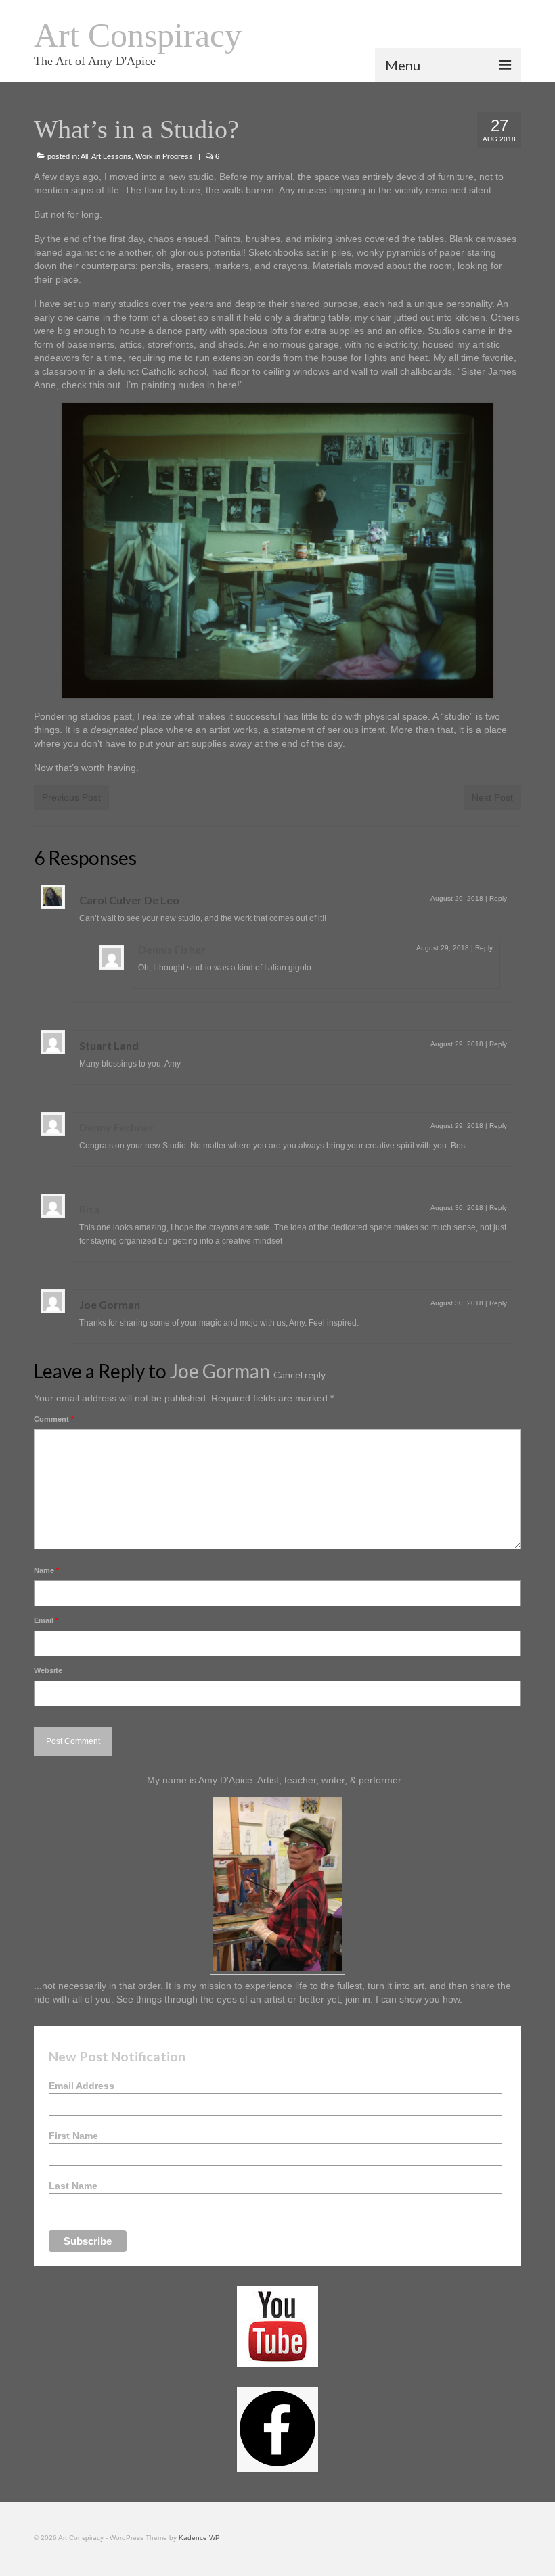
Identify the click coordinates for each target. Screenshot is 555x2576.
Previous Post (71, 797)
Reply (498, 898)
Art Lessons (111, 156)
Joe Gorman (110, 1304)
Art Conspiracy (138, 35)
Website (48, 1670)
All (84, 156)
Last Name (73, 2186)
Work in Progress (164, 156)
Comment (54, 1419)
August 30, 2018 (457, 1208)
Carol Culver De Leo (129, 900)
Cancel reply (299, 1375)
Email (46, 1620)
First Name (73, 2136)
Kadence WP (199, 2538)
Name (46, 1570)
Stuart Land (109, 1045)
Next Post (492, 797)
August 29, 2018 (457, 898)
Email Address (82, 2086)
